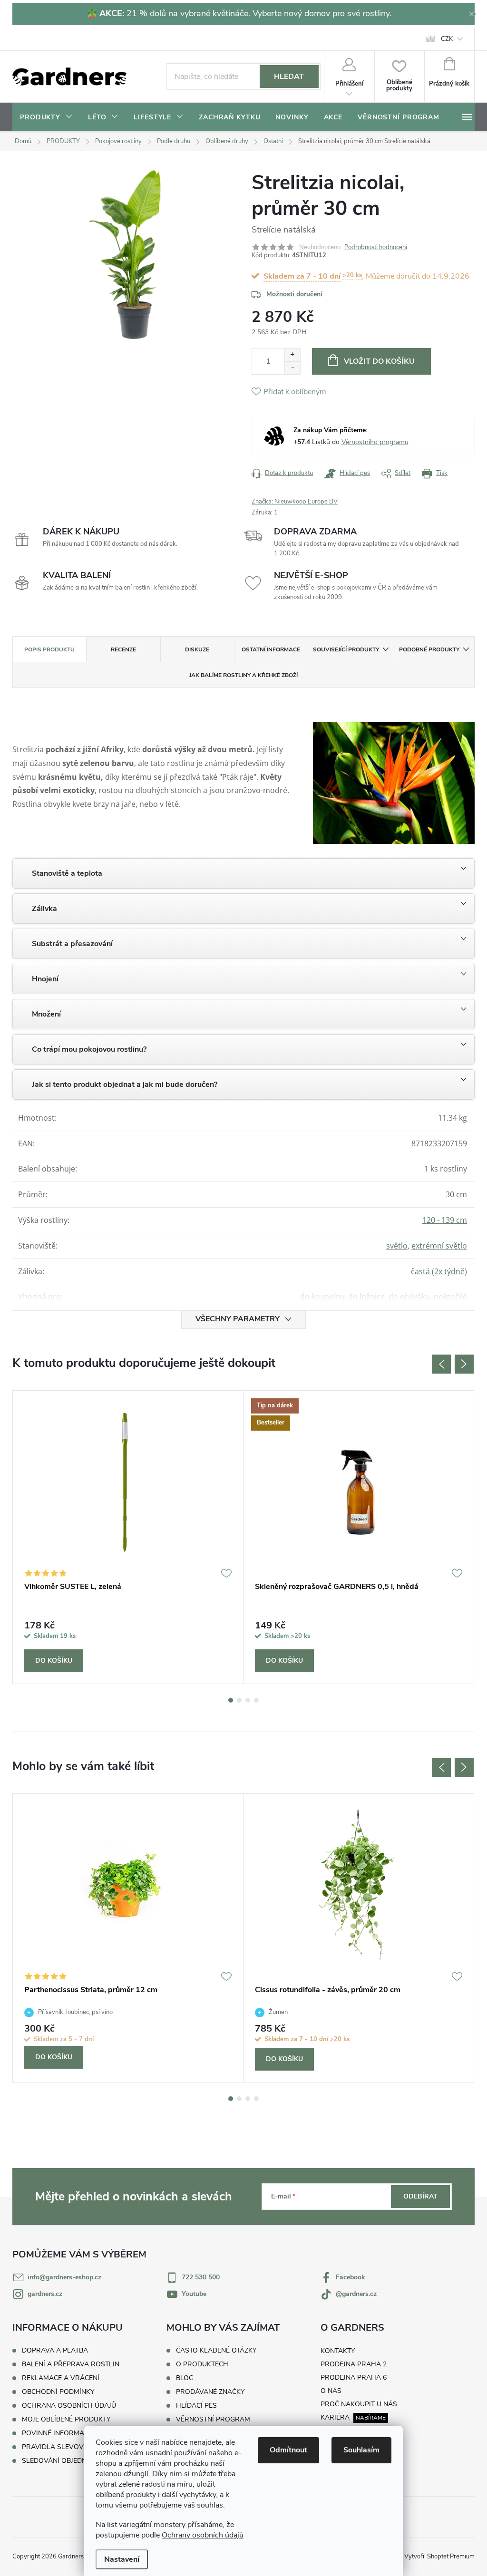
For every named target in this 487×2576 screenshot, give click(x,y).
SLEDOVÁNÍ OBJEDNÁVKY (63, 2461)
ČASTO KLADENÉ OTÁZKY (216, 2351)
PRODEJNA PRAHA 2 (354, 2364)
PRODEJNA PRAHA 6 (354, 2377)
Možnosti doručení (294, 294)
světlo (397, 1246)
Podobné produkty (429, 649)
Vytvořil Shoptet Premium (439, 2557)
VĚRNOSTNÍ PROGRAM (213, 2420)
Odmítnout (288, 2450)
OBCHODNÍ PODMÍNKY (58, 2392)
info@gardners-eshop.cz (64, 2277)
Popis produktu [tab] (49, 649)
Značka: (295, 502)
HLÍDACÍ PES (196, 2406)
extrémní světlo (439, 1246)
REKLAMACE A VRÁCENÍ (61, 2378)
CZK (447, 39)
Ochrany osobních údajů (203, 2535)
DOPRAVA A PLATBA (55, 2350)
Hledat (289, 77)
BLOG (185, 2378)
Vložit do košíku (379, 361)
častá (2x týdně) (439, 1271)
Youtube (194, 2294)
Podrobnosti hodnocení (376, 247)
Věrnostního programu (375, 442)
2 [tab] (239, 1700)
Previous (441, 1364)
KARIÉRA (335, 2417)
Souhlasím (361, 2450)
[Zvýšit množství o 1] (292, 355)
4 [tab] (256, 1700)
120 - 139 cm (445, 1220)
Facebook (351, 2277)
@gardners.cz (356, 2294)
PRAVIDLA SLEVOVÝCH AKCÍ (68, 2447)
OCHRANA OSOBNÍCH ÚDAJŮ (69, 2406)
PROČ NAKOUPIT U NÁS (359, 2404)
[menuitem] (46, 117)
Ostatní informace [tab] (271, 649)
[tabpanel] (128, 1537)
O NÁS (331, 2391)
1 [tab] (231, 1700)
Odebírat (420, 2196)
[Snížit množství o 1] (292, 368)
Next (464, 1364)
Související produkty (346, 649)
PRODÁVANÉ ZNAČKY (210, 2392)
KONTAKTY (338, 2351)
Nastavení (122, 2559)
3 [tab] (248, 1700)
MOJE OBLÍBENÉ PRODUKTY (66, 2419)
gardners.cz (45, 2294)
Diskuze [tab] (197, 649)
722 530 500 (201, 2277)
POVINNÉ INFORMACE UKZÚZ (69, 2433)
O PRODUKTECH (202, 2364)
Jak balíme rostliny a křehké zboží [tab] (243, 675)
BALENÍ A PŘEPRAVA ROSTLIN (71, 2364)
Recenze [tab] (123, 649)
